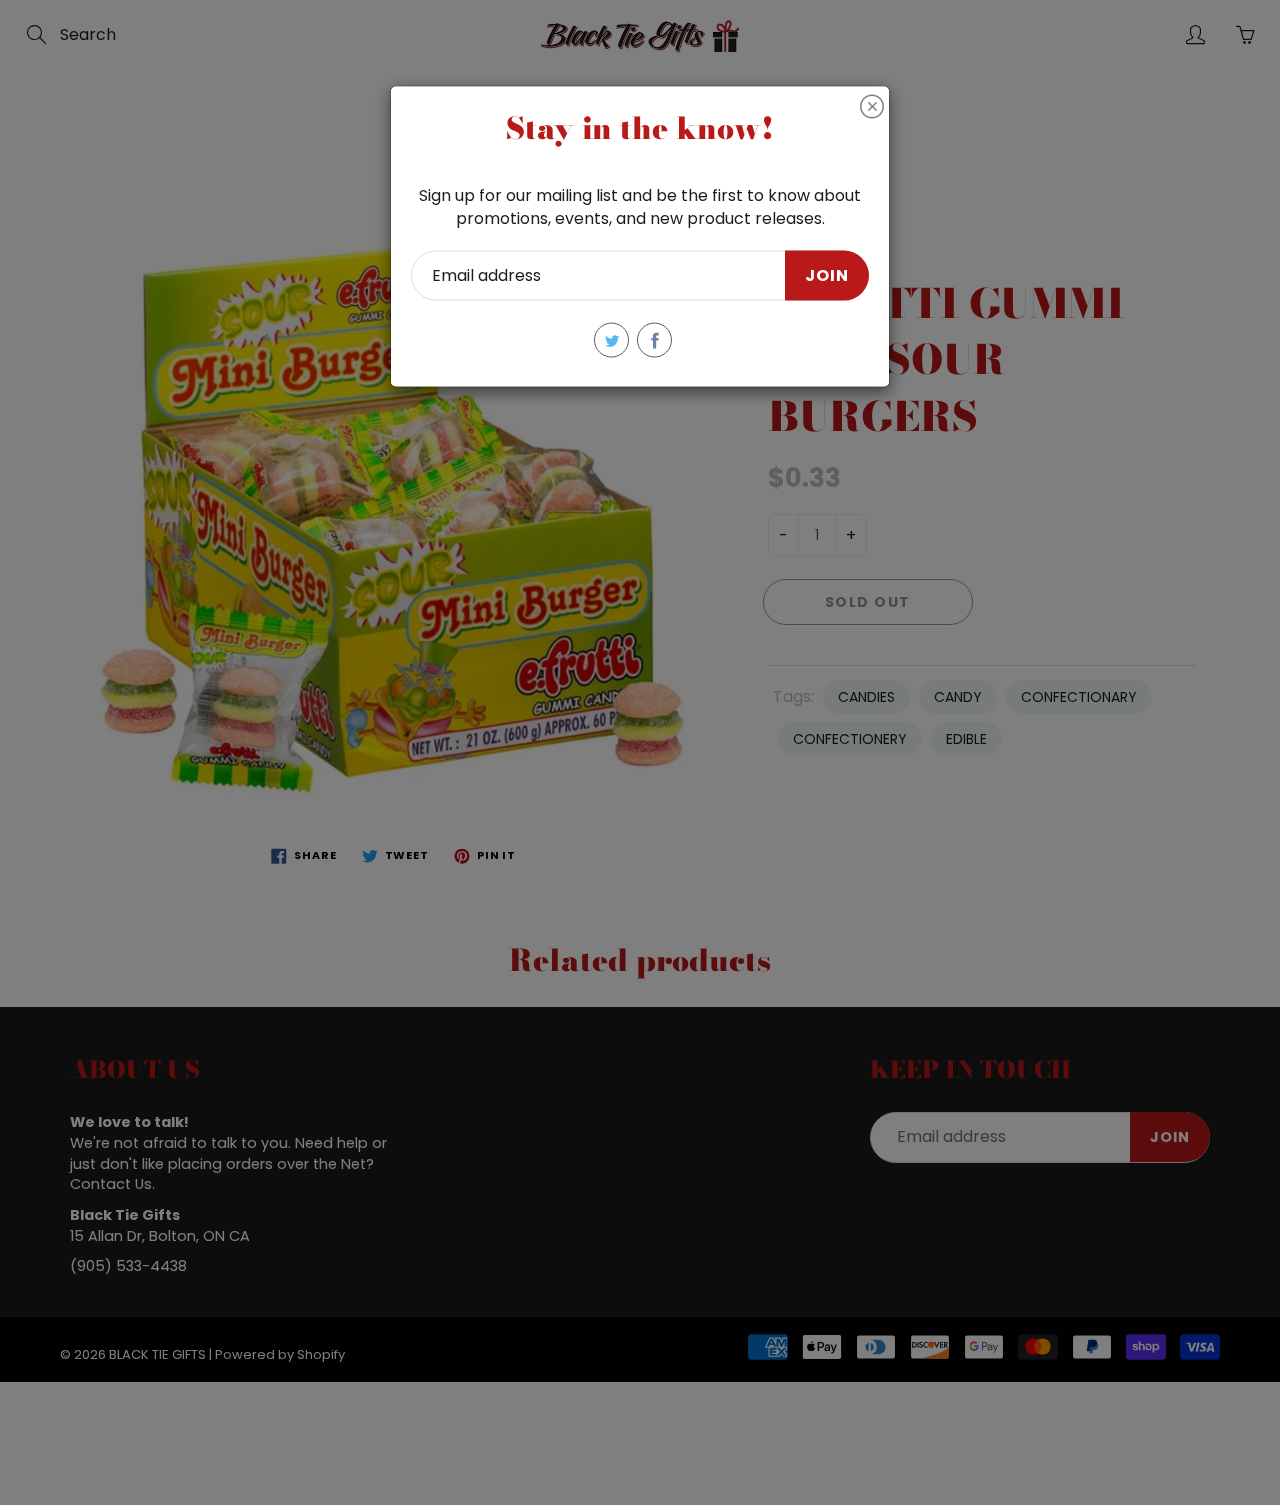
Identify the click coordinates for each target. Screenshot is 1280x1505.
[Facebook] (654, 340)
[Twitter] (611, 340)
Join (827, 274)
